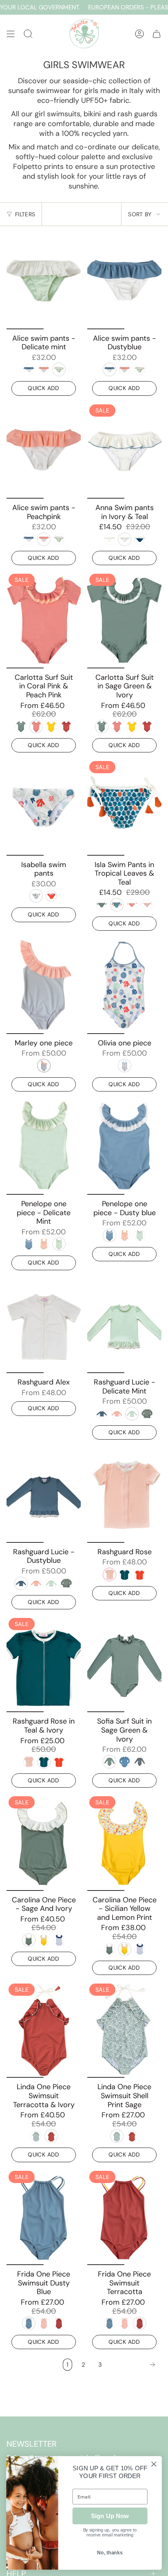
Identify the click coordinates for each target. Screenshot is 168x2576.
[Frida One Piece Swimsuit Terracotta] (124, 2217)
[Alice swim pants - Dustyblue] (124, 281)
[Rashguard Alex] (44, 1325)
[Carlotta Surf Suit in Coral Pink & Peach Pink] (44, 620)
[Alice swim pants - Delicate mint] (44, 281)
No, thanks (110, 2553)
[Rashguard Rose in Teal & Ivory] (44, 1664)
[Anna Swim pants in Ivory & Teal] (124, 451)
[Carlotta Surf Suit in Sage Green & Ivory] (124, 620)
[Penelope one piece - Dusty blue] (124, 1146)
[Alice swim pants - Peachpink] (44, 451)
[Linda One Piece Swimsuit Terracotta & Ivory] (44, 2030)
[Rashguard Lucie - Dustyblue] (44, 1494)
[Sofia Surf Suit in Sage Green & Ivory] (124, 1664)
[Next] (134, 2365)
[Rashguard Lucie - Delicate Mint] (124, 1325)
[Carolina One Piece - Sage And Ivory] (44, 1843)
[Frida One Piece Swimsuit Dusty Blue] (44, 2217)
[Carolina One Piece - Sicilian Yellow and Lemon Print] (124, 1843)
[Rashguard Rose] (124, 1494)
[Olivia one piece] (124, 986)
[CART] (157, 34)
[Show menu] (11, 34)
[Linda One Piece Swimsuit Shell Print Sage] (124, 2030)
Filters (25, 214)
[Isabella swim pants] (44, 807)
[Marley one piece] (44, 986)
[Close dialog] (154, 2464)
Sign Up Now (110, 2516)
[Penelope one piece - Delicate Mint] (44, 1146)
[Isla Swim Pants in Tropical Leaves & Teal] (124, 807)
